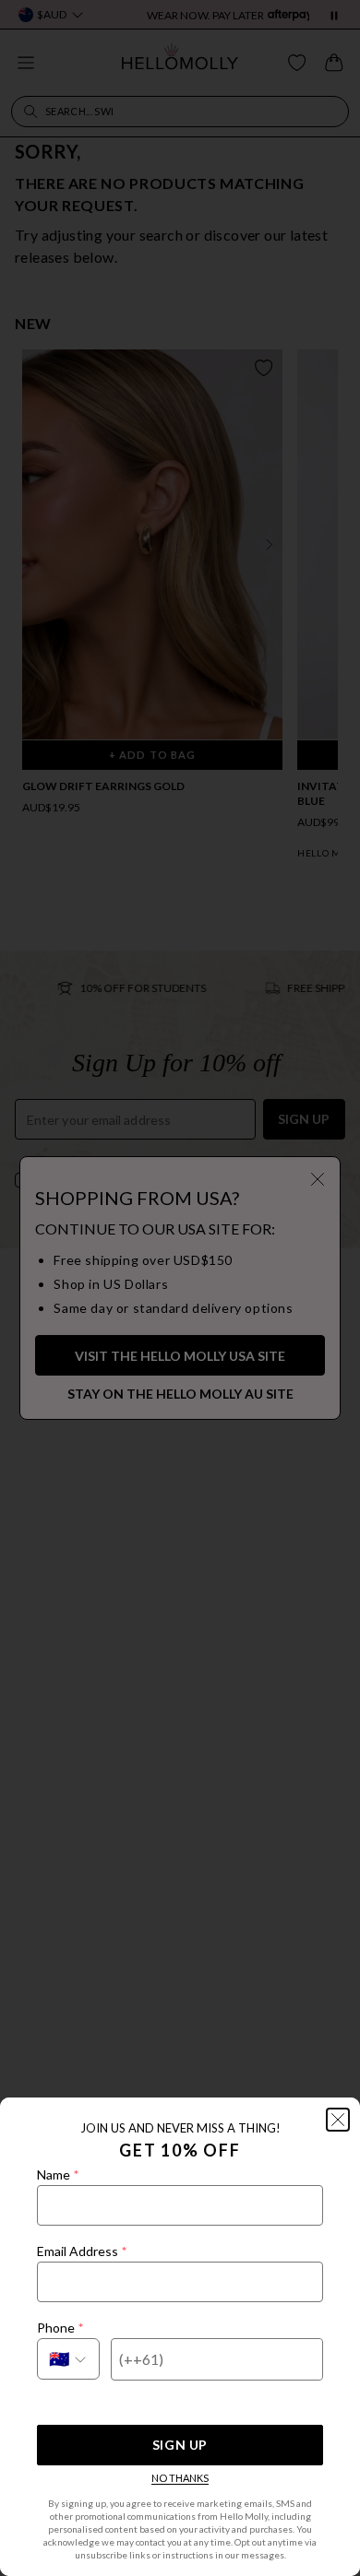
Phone (60, 2328)
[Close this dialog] (338, 2120)
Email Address (82, 2251)
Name (58, 2174)
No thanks (180, 2478)
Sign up (180, 2445)
